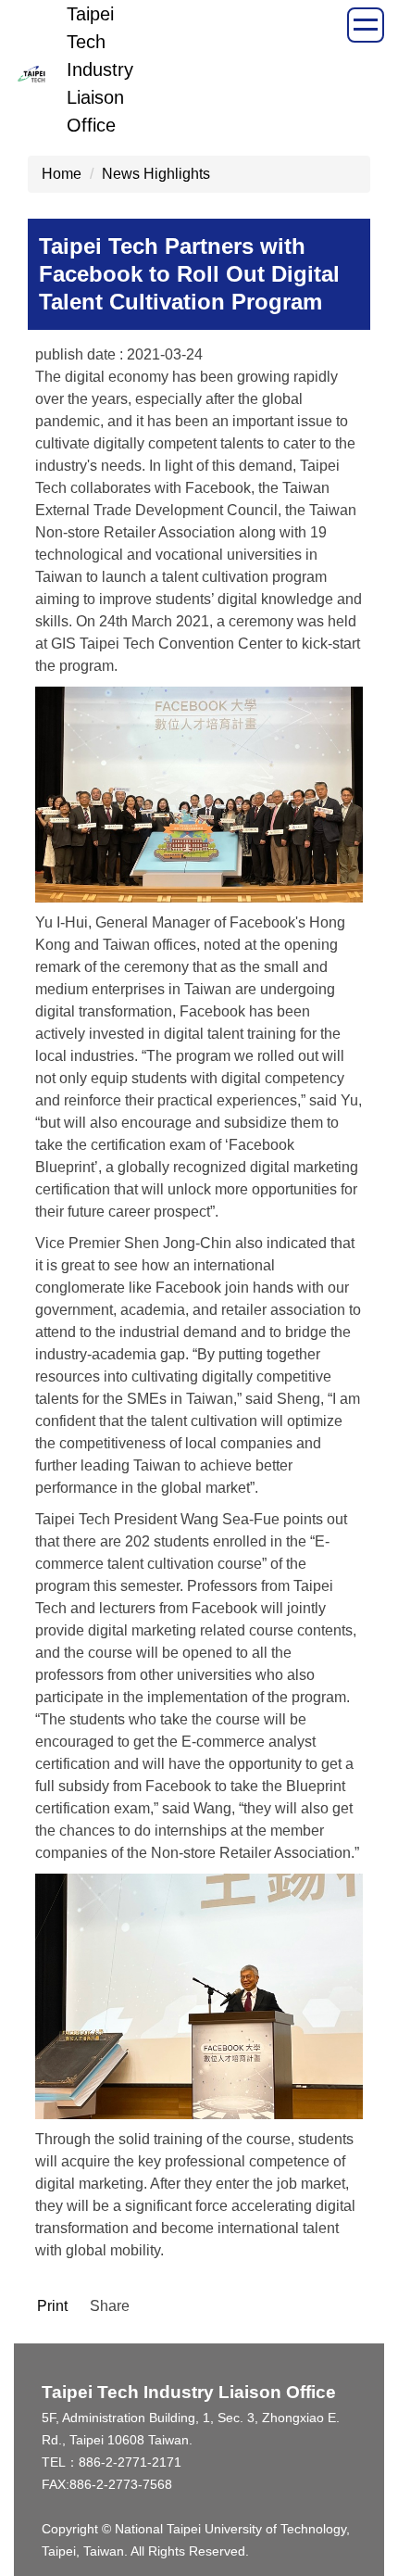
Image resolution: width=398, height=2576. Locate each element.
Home (62, 174)
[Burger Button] (366, 25)
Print (52, 2306)
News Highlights (156, 174)
